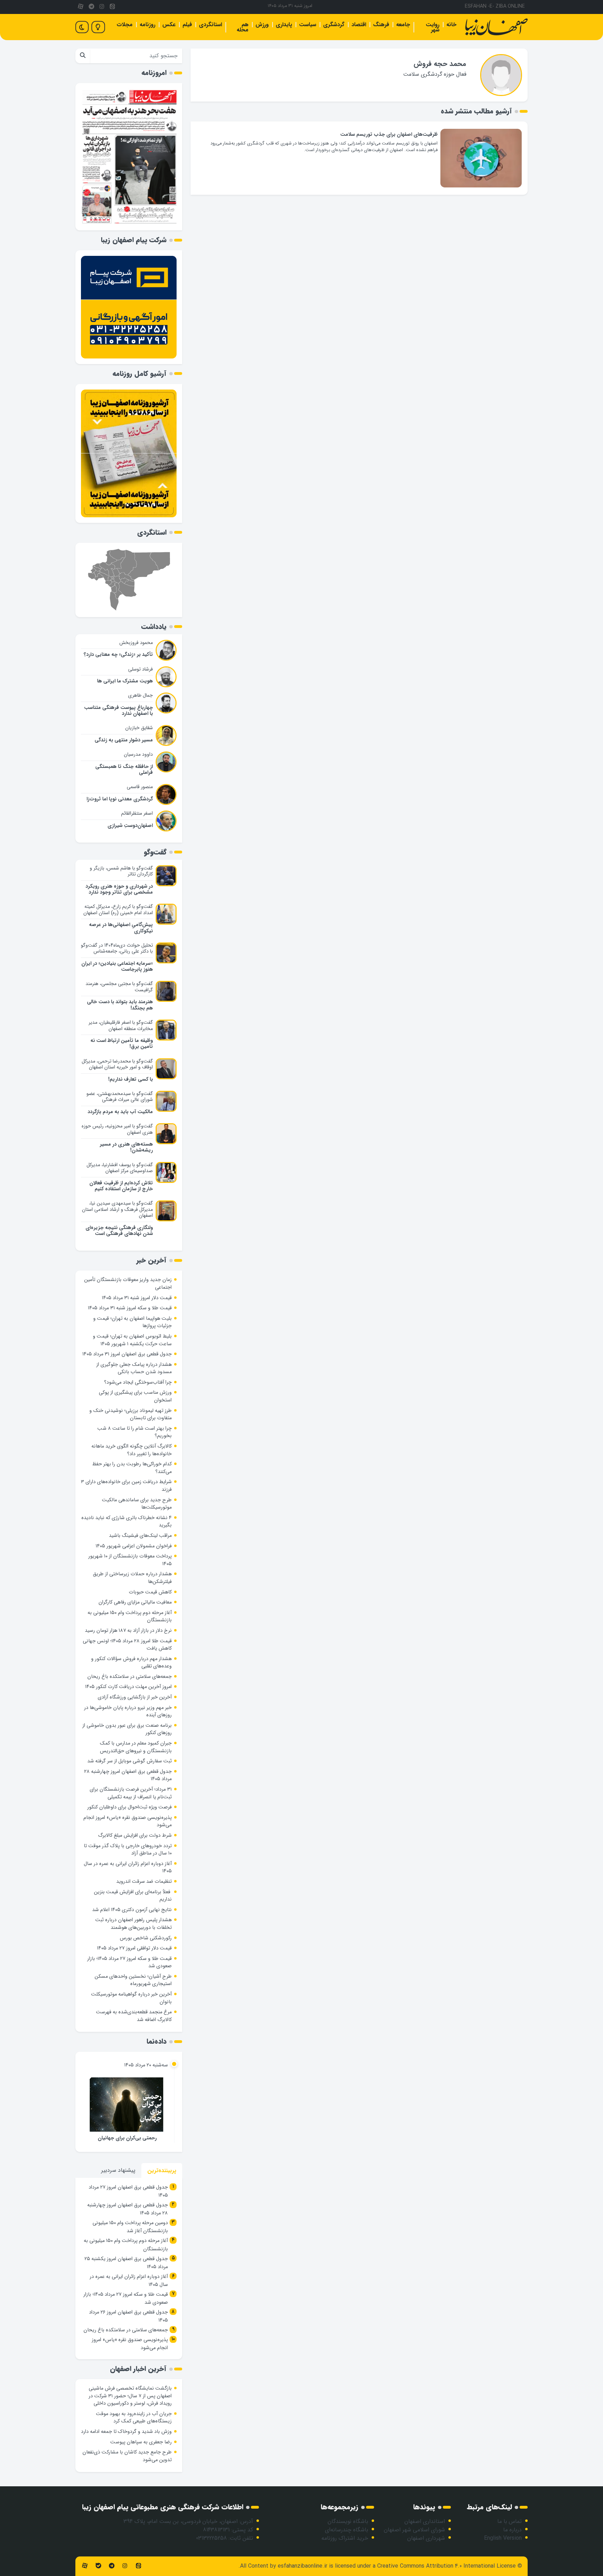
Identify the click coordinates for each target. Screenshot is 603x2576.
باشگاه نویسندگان (348, 2521)
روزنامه (147, 25)
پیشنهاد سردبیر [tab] (118, 2170)
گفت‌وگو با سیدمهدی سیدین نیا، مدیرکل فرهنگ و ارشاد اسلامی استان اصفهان (117, 1209)
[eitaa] (112, 7)
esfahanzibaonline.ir (303, 2566)
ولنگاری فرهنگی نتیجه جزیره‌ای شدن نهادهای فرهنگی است (119, 1231)
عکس (169, 25)
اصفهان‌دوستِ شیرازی (130, 826)
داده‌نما (157, 2041)
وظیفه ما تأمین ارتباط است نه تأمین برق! (122, 1044)
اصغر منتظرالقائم (137, 813)
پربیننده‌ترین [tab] (162, 2171)
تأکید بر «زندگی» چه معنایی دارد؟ (118, 655)
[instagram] (102, 7)
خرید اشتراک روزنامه (345, 2538)
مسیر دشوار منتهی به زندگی (124, 740)
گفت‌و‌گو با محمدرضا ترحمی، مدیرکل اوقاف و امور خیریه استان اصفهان (117, 1064)
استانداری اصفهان (425, 2521)
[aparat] (81, 7)
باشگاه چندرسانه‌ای (347, 2530)
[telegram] (91, 7)
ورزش (262, 25)
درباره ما (512, 2530)
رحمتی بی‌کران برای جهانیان (127, 2138)
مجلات (125, 25)
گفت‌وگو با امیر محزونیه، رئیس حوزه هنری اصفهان (117, 1129)
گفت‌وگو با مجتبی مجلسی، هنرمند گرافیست (119, 987)
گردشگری (334, 25)
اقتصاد (359, 25)
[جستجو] (83, 56)
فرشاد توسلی (140, 669)
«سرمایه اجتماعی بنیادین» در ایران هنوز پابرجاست (117, 967)
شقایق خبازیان (139, 728)
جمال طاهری (140, 695)
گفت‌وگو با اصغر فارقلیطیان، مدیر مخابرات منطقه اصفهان (121, 1026)
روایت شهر (433, 27)
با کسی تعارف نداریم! (131, 1079)
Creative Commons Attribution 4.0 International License (446, 2566)
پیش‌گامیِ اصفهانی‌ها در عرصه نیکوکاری (121, 928)
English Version (503, 2538)
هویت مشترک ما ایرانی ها (125, 681)
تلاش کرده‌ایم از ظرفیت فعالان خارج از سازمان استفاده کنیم (121, 1186)
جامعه (403, 25)
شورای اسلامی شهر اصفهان (414, 2530)
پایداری (284, 25)
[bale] (98, 2566)
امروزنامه (154, 73)
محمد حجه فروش (440, 64)
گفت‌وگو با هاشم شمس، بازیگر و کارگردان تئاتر (121, 871)
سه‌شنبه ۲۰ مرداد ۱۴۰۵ (146, 2065)
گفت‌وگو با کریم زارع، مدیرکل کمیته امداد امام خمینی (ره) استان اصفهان (118, 910)
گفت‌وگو (155, 852)
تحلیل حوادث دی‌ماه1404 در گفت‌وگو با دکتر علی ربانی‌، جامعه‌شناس (117, 948)
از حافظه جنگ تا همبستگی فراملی (124, 770)
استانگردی (210, 25)
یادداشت (154, 627)
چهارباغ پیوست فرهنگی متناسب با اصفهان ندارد (118, 711)
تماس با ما (509, 2521)
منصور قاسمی (140, 787)
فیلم (187, 25)
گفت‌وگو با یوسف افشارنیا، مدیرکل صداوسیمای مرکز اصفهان (120, 1168)
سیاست (308, 25)
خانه (451, 25)
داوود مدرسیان (138, 754)
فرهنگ (381, 25)
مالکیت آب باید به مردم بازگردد (120, 1112)
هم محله (243, 27)
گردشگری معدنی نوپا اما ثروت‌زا (120, 799)
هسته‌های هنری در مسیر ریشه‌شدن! (126, 1147)
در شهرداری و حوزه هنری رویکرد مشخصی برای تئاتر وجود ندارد (119, 889)
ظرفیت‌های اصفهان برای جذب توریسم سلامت (389, 135)
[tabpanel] (129, 2268)
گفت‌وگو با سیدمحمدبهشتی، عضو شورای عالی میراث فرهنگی (120, 1097)
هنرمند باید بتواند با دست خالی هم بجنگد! (120, 1005)
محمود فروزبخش (136, 643)
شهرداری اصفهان (426, 2538)
